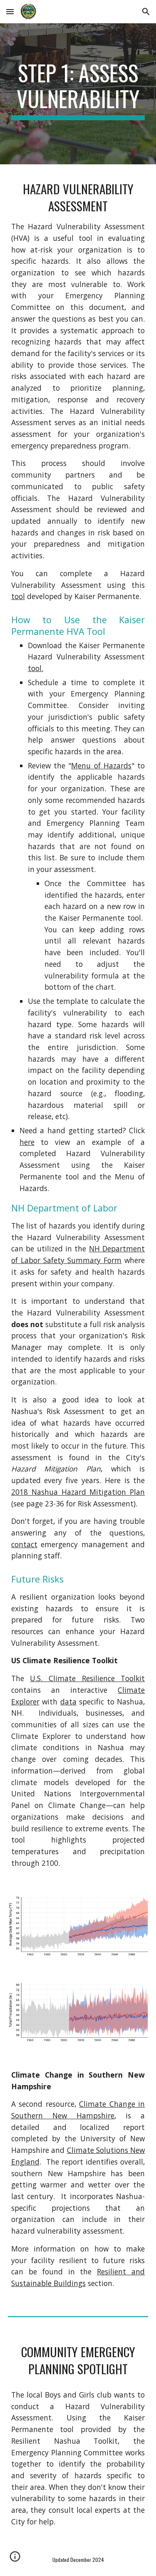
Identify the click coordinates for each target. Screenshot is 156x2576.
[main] (78, 94)
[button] (10, 11)
